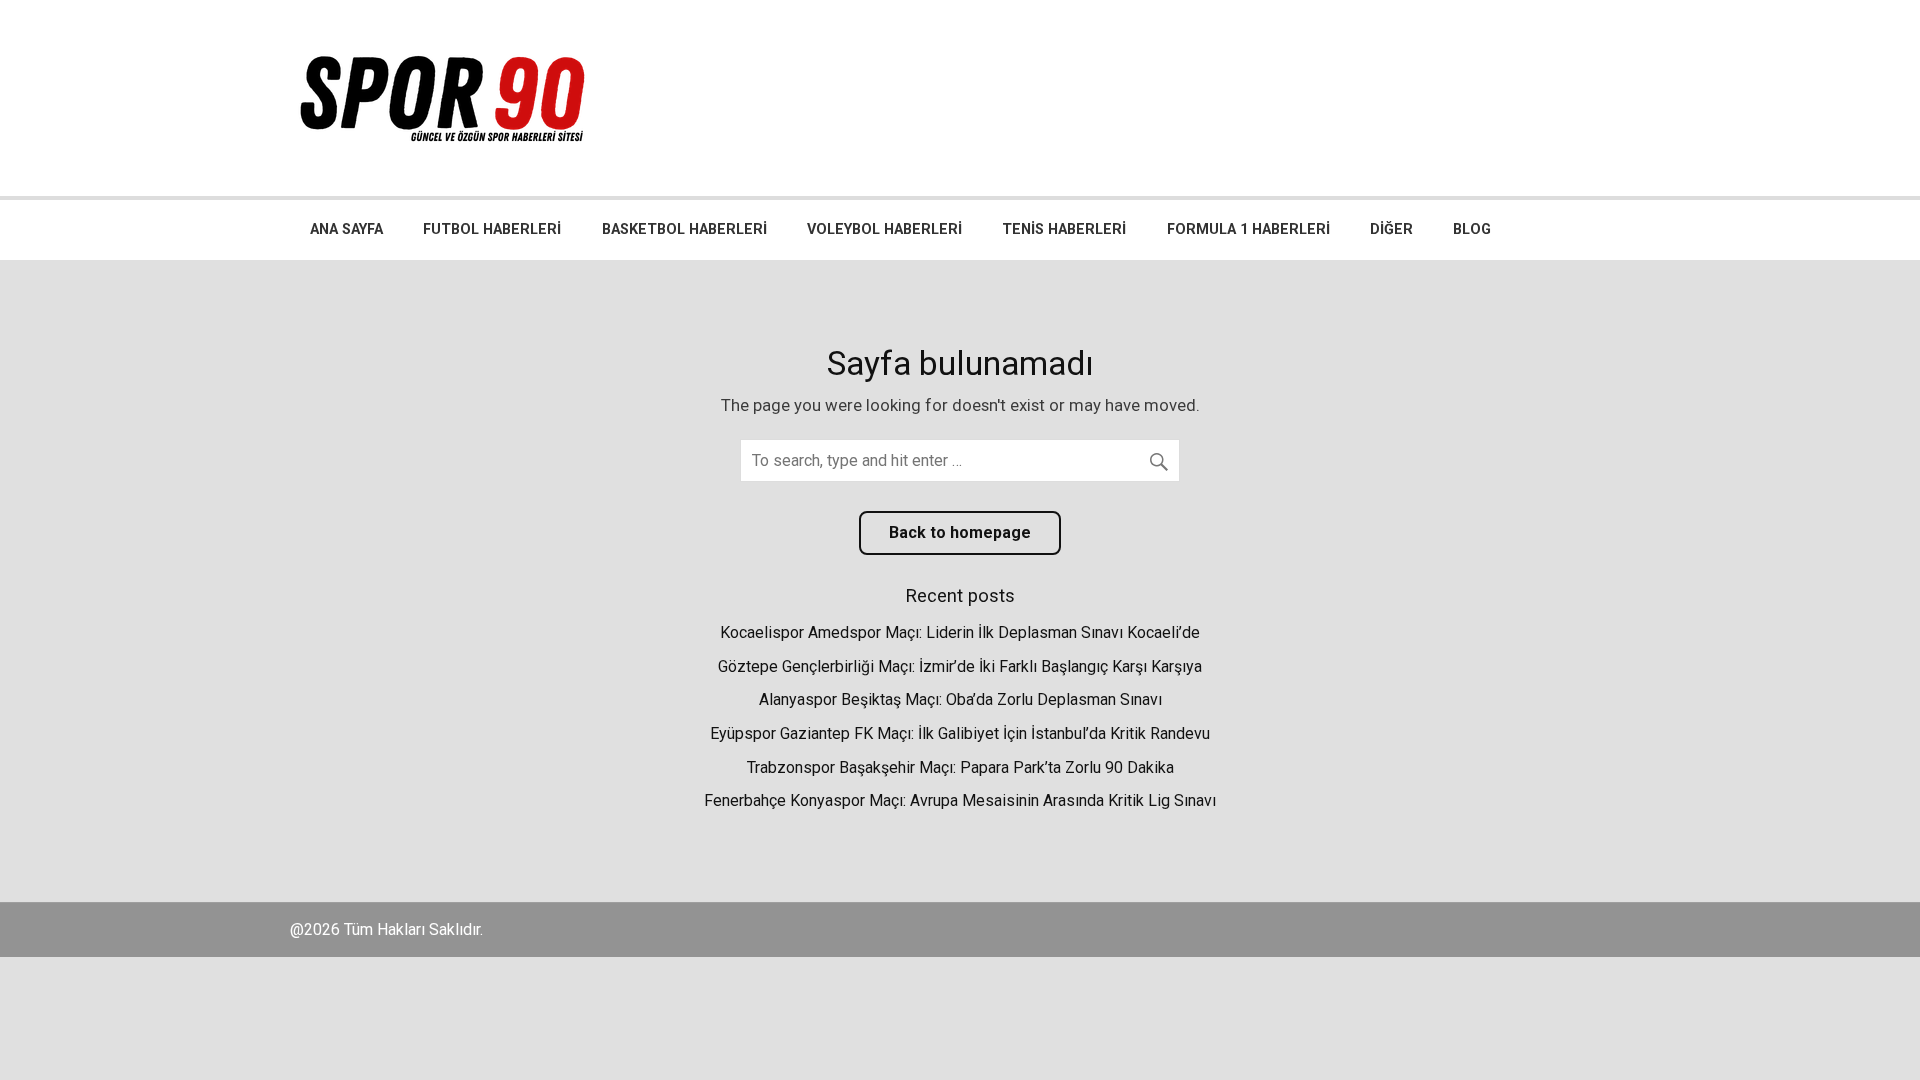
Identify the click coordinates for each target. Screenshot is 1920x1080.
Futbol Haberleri (492, 229)
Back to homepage (960, 532)
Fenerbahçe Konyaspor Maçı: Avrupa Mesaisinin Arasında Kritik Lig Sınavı (960, 800)
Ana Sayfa (346, 229)
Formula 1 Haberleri (1248, 229)
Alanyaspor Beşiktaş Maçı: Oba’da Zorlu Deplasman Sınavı (960, 699)
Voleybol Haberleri (884, 229)
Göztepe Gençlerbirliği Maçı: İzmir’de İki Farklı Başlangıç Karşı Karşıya (960, 666)
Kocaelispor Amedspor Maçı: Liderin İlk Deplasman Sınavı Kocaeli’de (960, 632)
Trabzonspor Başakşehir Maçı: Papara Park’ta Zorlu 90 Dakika (960, 767)
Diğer (1391, 229)
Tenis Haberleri (1064, 229)
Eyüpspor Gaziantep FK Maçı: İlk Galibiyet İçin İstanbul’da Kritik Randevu (960, 733)
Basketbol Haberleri (684, 229)
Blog (1472, 229)
